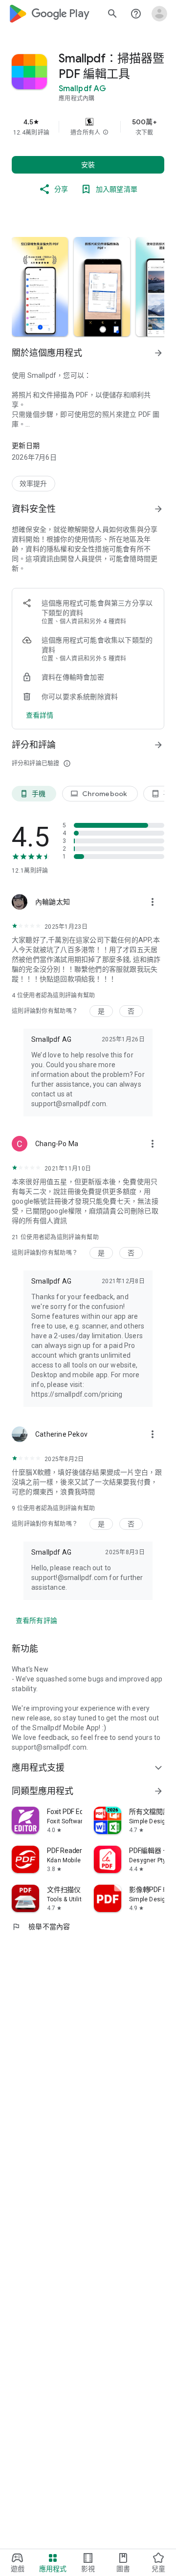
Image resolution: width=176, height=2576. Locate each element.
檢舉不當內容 (41, 1927)
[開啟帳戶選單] (159, 14)
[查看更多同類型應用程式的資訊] (158, 1791)
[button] (106, 133)
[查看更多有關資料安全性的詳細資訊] (40, 715)
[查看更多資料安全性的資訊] (158, 509)
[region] (88, 127)
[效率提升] (33, 484)
